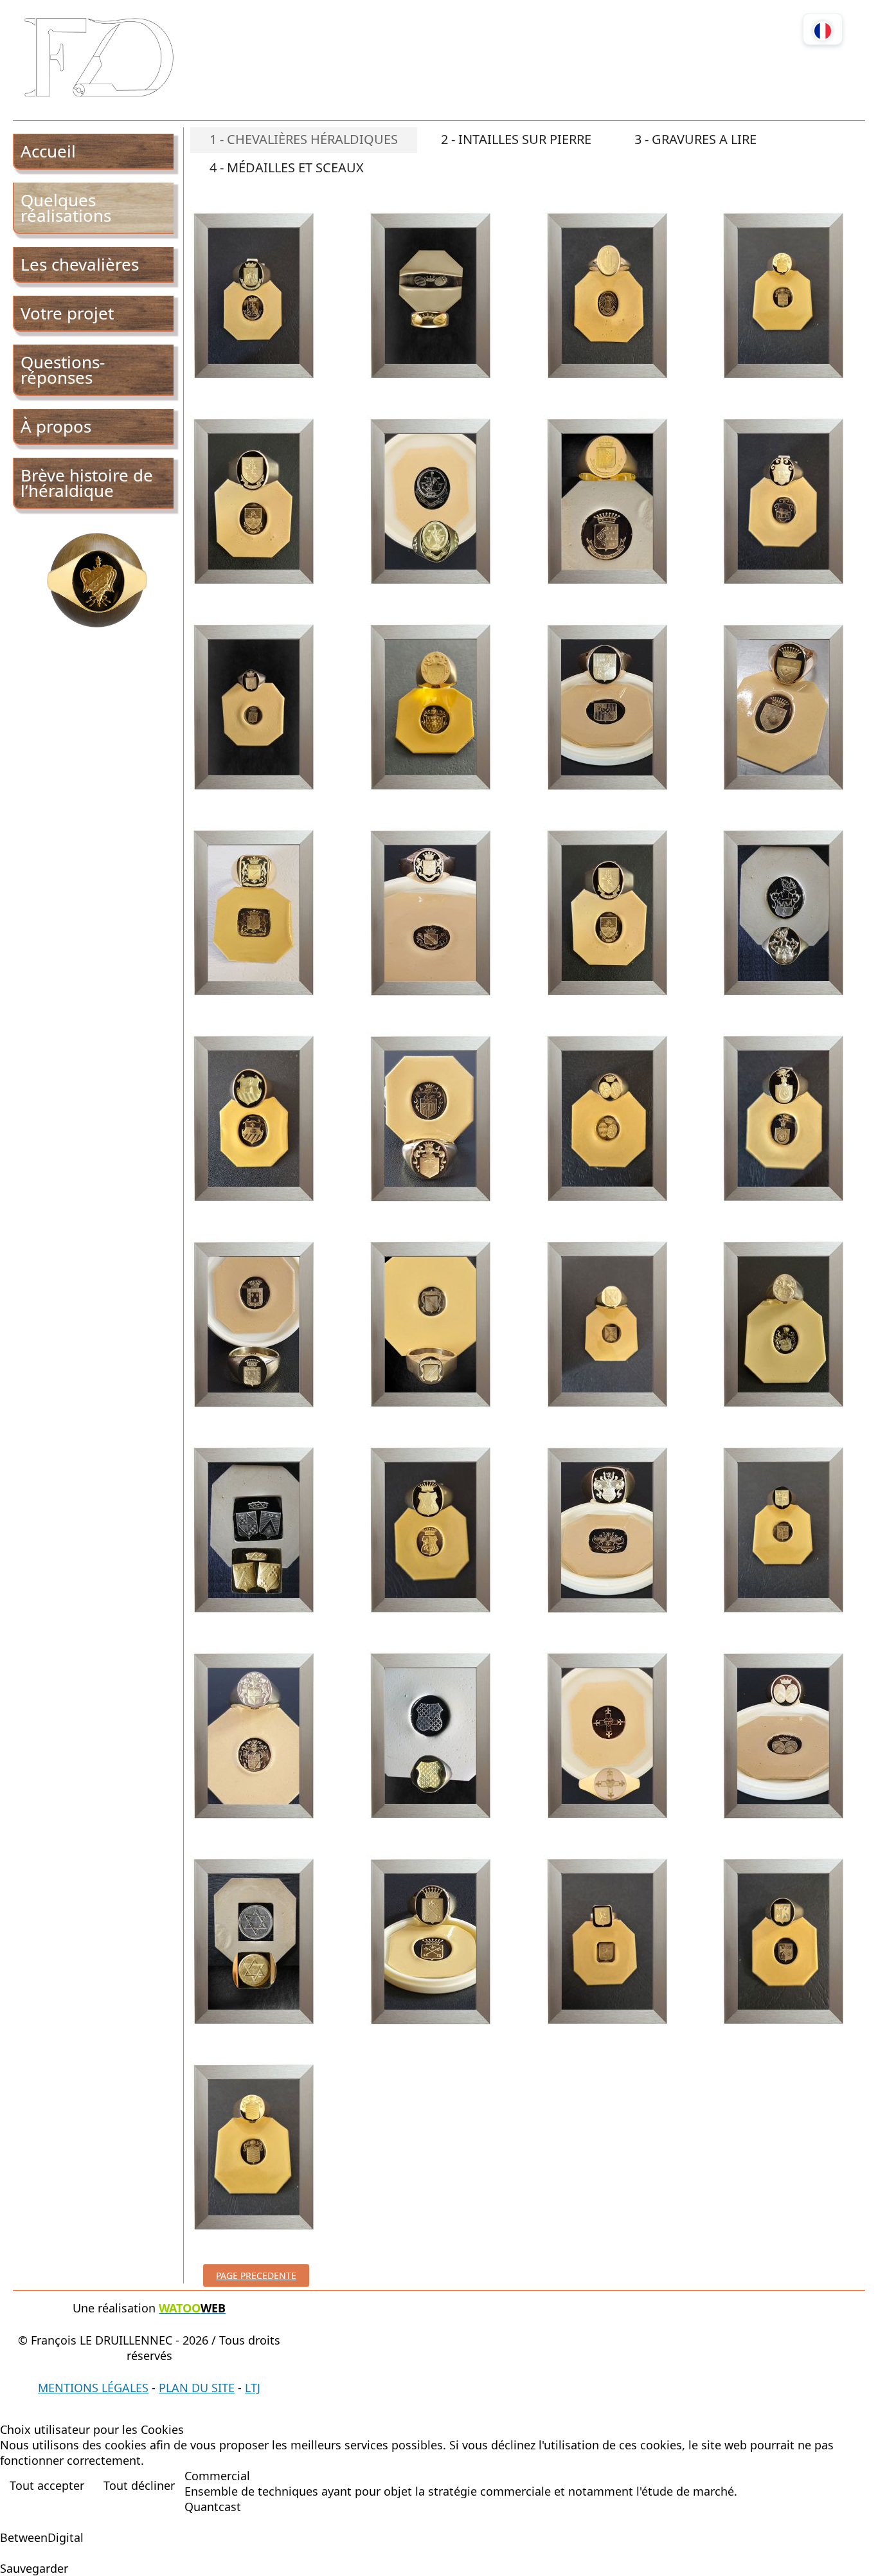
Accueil (48, 151)
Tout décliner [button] (139, 2485)
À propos (56, 426)
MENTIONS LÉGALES (93, 2388)
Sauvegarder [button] (34, 2568)
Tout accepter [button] (47, 2485)
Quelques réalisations (66, 208)
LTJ (253, 2388)
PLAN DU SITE (197, 2388)
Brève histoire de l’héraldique (87, 483)
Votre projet (67, 313)
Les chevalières (80, 264)
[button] (849, 2547)
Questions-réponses (63, 370)
